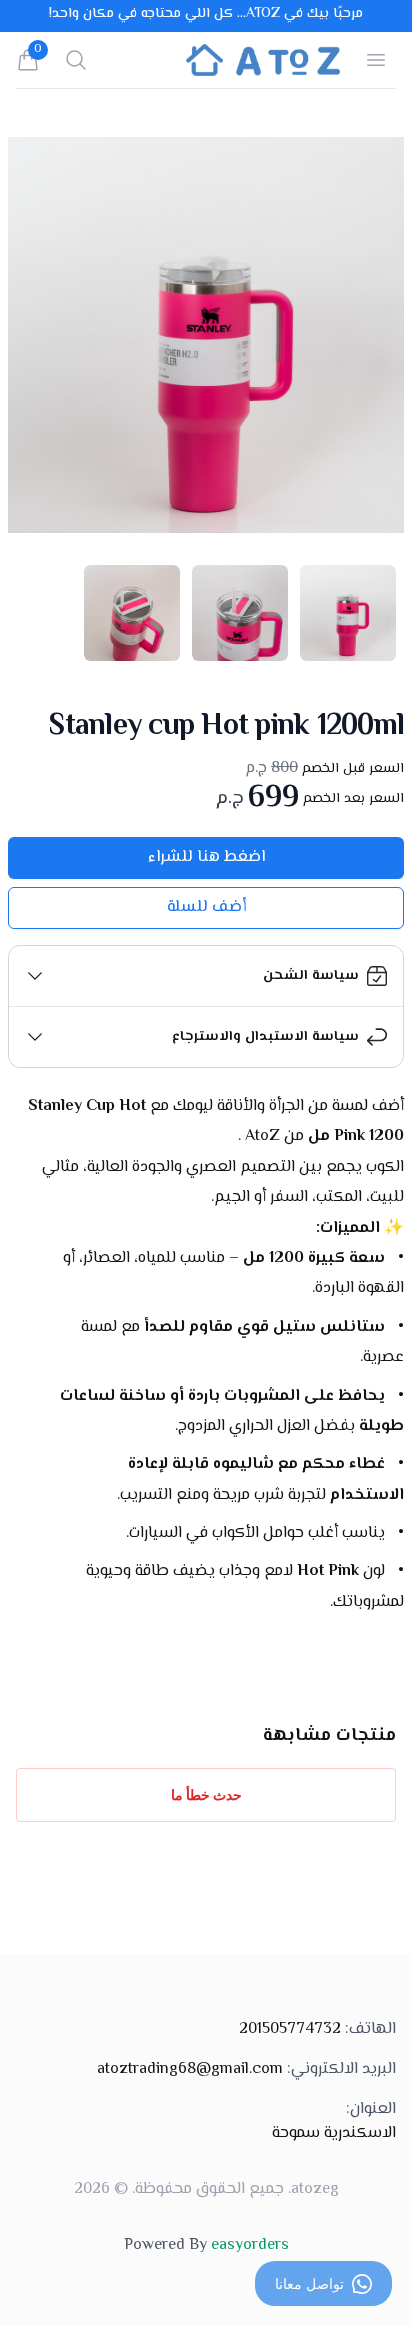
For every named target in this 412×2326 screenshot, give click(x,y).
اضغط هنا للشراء (206, 857)
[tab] (348, 613)
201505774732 (317, 2030)
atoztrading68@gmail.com (246, 2070)
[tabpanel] (206, 335)
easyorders (250, 2245)
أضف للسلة (206, 907)
